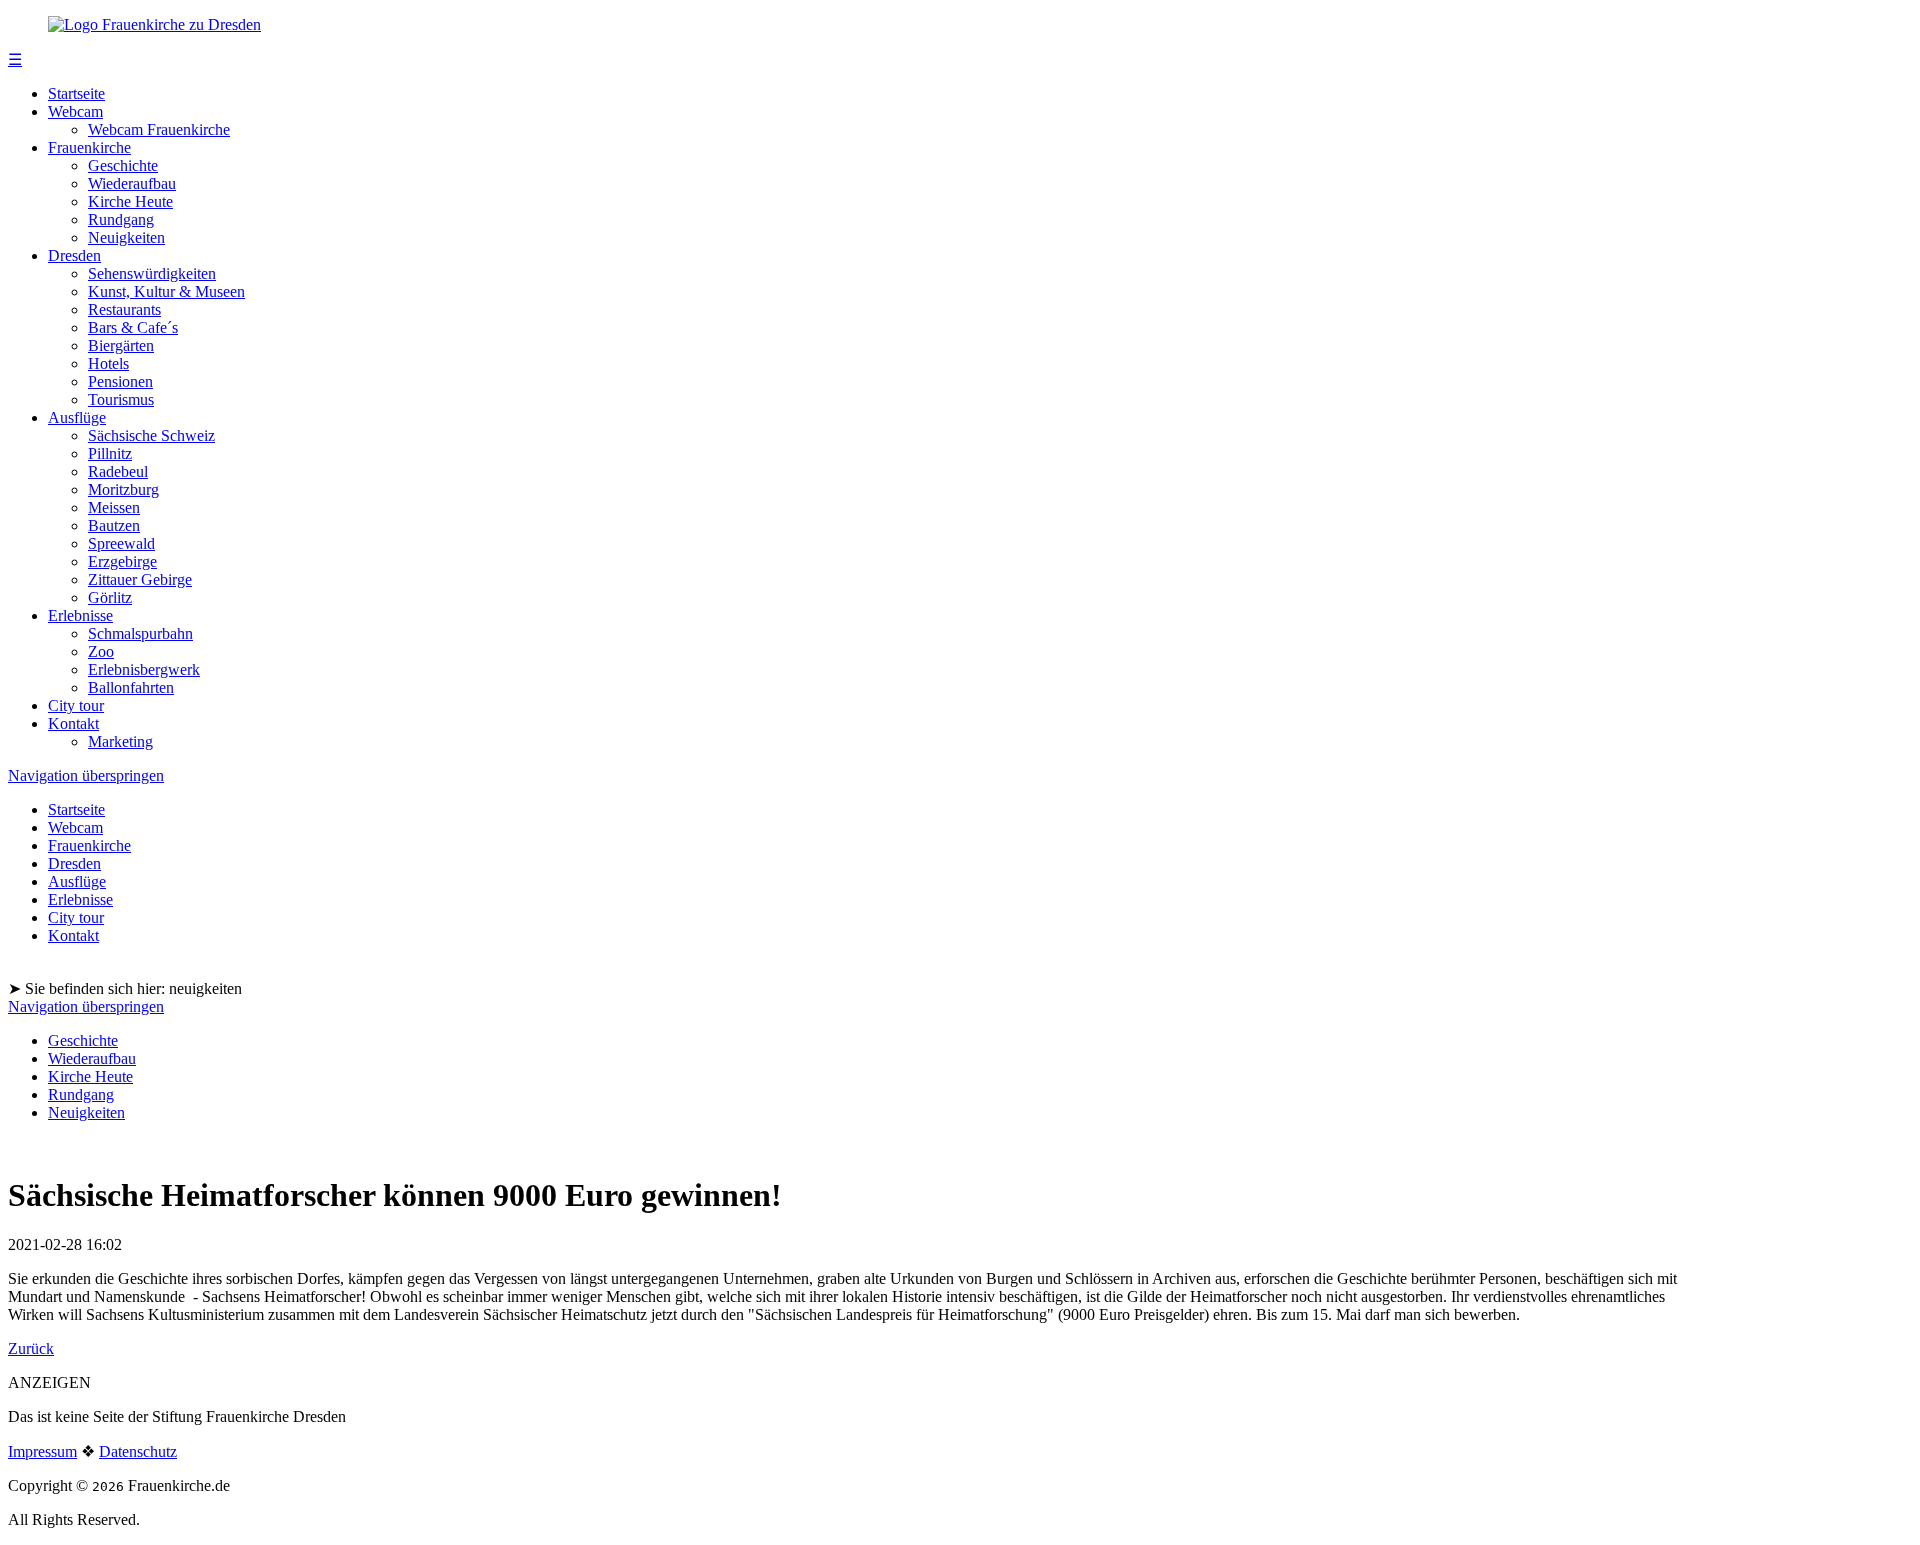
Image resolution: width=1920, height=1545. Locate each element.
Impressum (42, 1451)
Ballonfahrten (131, 687)
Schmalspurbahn (140, 633)
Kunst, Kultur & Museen (166, 291)
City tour (76, 705)
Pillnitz (110, 453)
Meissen (114, 507)
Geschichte (123, 165)
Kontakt (73, 723)
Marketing (120, 741)
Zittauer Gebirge (140, 579)
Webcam (75, 111)
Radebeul (118, 471)
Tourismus (121, 399)
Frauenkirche (89, 147)
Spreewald (121, 543)
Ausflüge (77, 417)
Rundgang (121, 219)
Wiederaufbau (132, 183)
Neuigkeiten (126, 237)
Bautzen (114, 525)
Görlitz (110, 597)
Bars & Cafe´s (133, 327)
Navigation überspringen (86, 775)
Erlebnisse (80, 615)
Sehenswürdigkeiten (152, 273)
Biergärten (121, 345)
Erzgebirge (122, 561)
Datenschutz (138, 1451)
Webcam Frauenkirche (159, 129)
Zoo (101, 651)
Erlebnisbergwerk (144, 669)
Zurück (31, 1348)
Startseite (76, 93)
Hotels (108, 363)
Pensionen (120, 381)
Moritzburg (123, 489)
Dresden (74, 255)
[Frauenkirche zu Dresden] (154, 24)
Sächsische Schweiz (151, 435)
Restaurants (124, 309)
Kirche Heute (130, 201)
